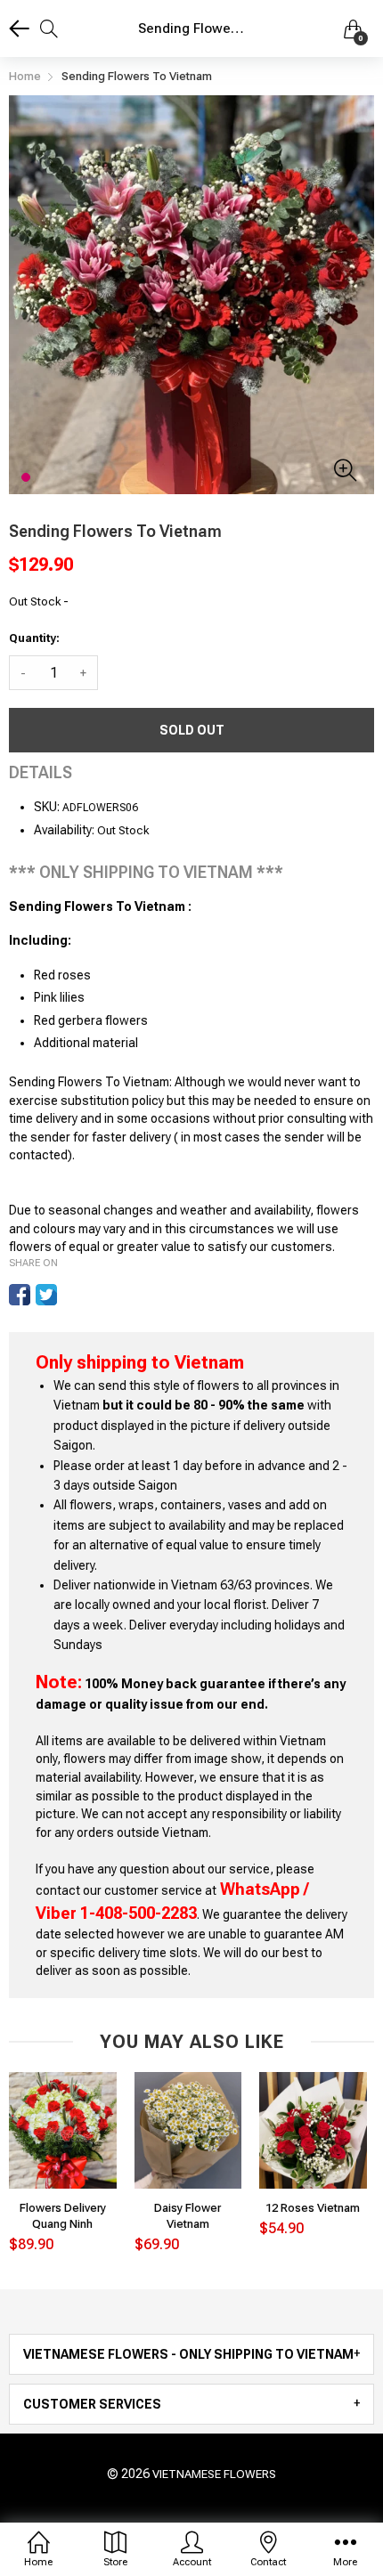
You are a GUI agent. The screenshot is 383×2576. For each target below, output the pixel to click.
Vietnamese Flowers (214, 2474)
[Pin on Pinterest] (73, 1295)
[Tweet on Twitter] (46, 1295)
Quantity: (34, 638)
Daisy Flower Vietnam (187, 2216)
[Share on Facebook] (20, 1295)
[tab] (191, 2354)
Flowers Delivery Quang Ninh (63, 2216)
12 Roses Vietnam (313, 2208)
